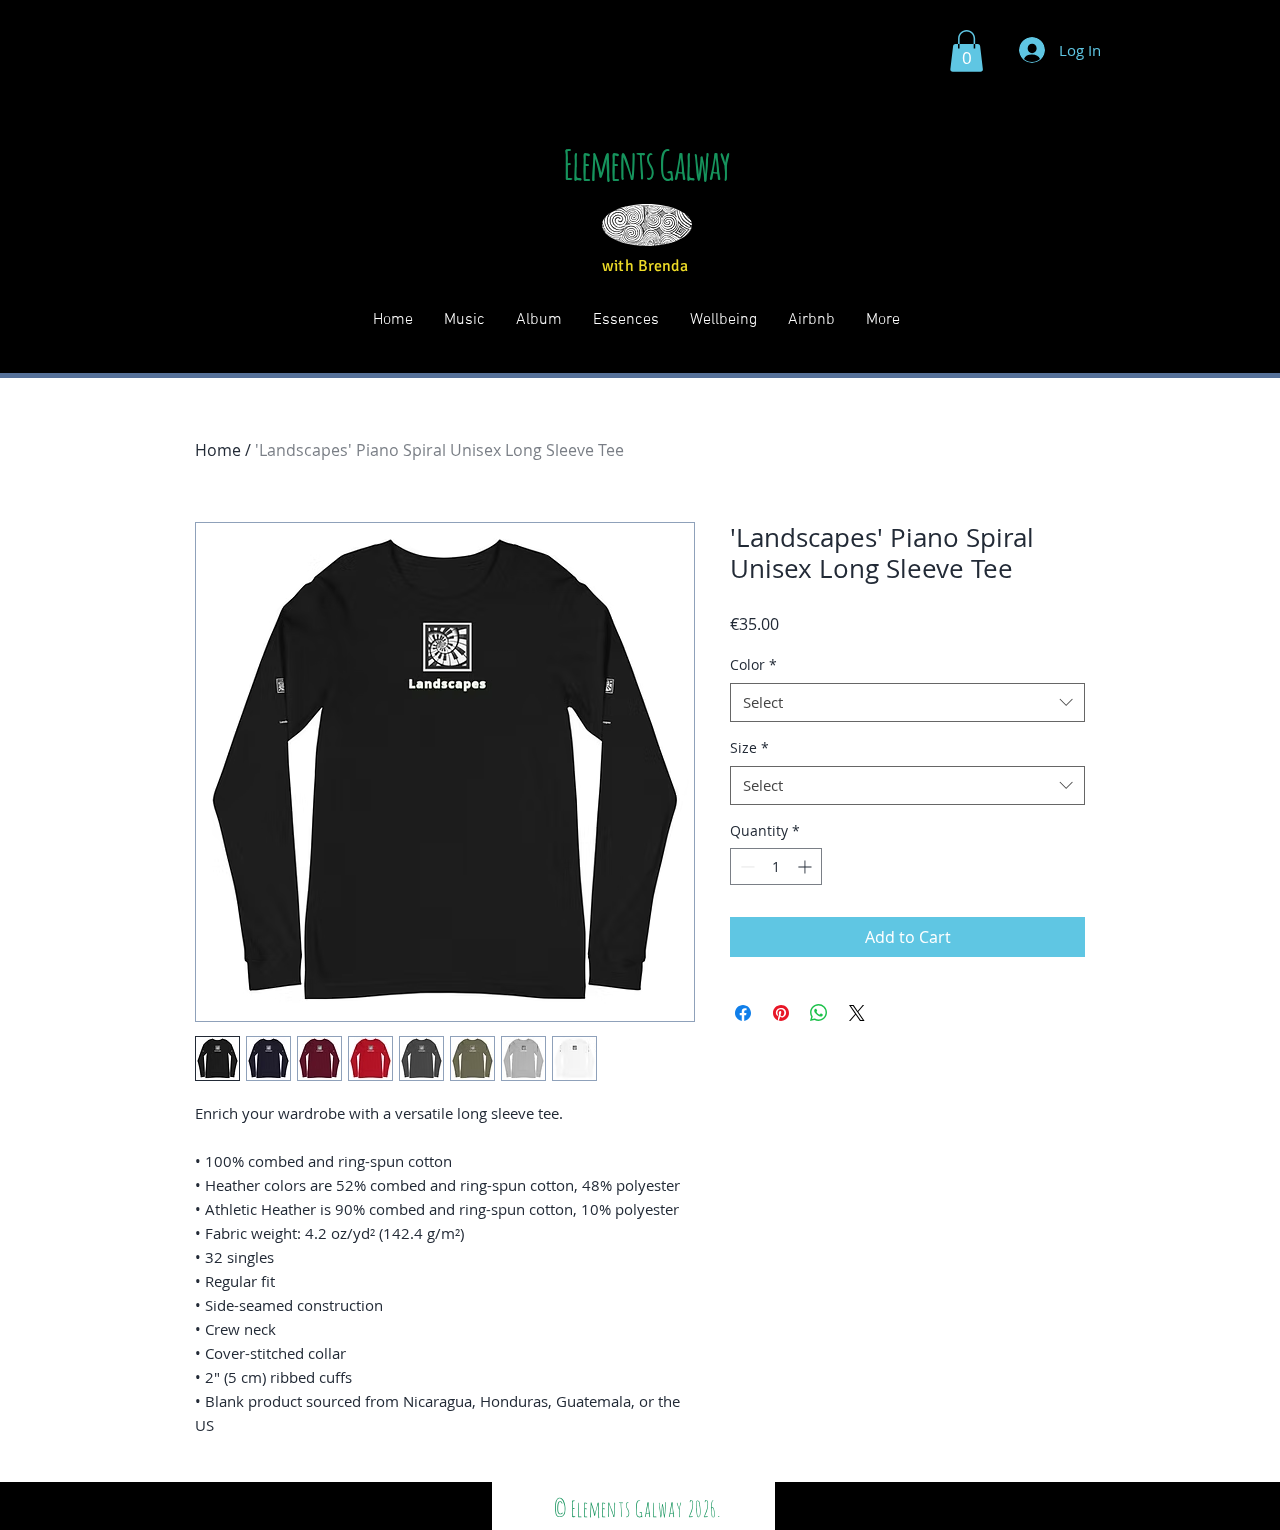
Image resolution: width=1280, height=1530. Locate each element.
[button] (966, 51)
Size (749, 747)
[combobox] (907, 702)
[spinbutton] (776, 866)
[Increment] (806, 866)
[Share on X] (857, 1013)
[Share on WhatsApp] (819, 1013)
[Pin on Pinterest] (781, 1013)
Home (218, 450)
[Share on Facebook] (743, 1013)
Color (753, 664)
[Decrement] (745, 866)
